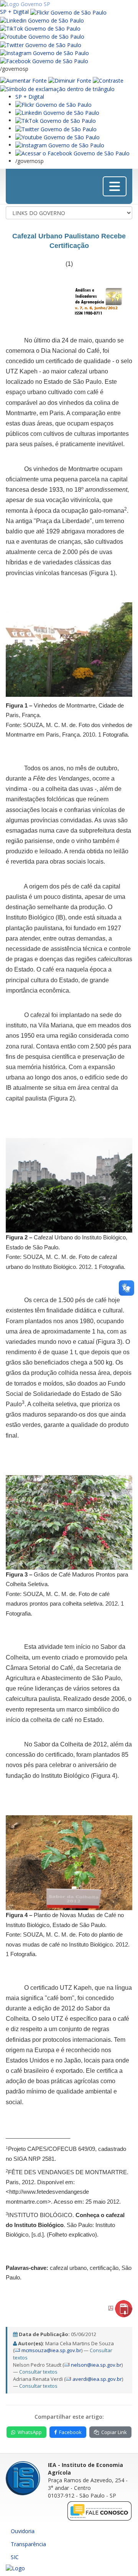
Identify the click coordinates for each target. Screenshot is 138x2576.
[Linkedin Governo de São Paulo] (57, 112)
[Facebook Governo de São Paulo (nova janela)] (44, 61)
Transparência (28, 2544)
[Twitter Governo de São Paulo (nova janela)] (41, 44)
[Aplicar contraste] (108, 80)
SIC (15, 2557)
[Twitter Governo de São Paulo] (56, 128)
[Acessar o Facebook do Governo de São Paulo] (72, 153)
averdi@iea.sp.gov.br (97, 2379)
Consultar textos (38, 2372)
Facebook (70, 2432)
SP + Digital (14, 12)
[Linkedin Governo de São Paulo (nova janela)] (42, 20)
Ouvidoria (23, 2531)
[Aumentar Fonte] (23, 80)
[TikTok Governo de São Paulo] (56, 120)
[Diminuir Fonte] (70, 80)
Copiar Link (114, 2432)
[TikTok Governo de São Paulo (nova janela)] (40, 28)
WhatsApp (30, 2432)
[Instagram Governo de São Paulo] (44, 53)
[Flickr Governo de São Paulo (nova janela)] (68, 12)
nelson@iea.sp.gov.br (96, 2365)
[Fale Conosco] (100, 2511)
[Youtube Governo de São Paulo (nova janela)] (42, 36)
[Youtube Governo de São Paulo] (58, 137)
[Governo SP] (25, 4)
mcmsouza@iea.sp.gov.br (51, 2350)
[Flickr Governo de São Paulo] (53, 104)
